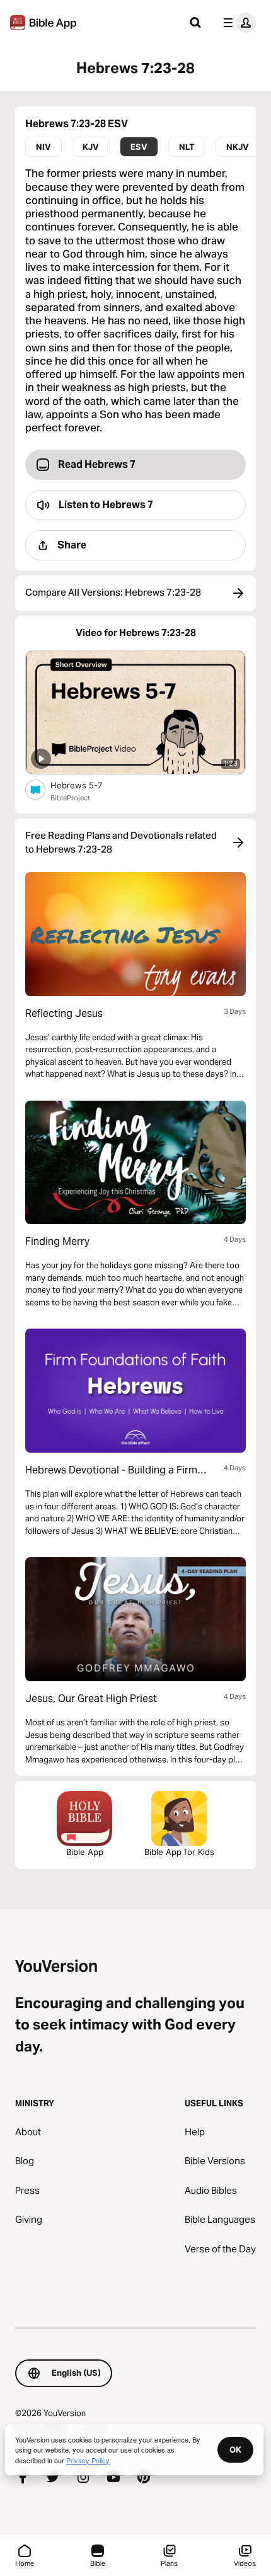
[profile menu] (237, 23)
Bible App (85, 1852)
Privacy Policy (88, 2460)
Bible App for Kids (179, 1852)
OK (235, 2449)
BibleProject (70, 798)
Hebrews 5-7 (87, 785)
